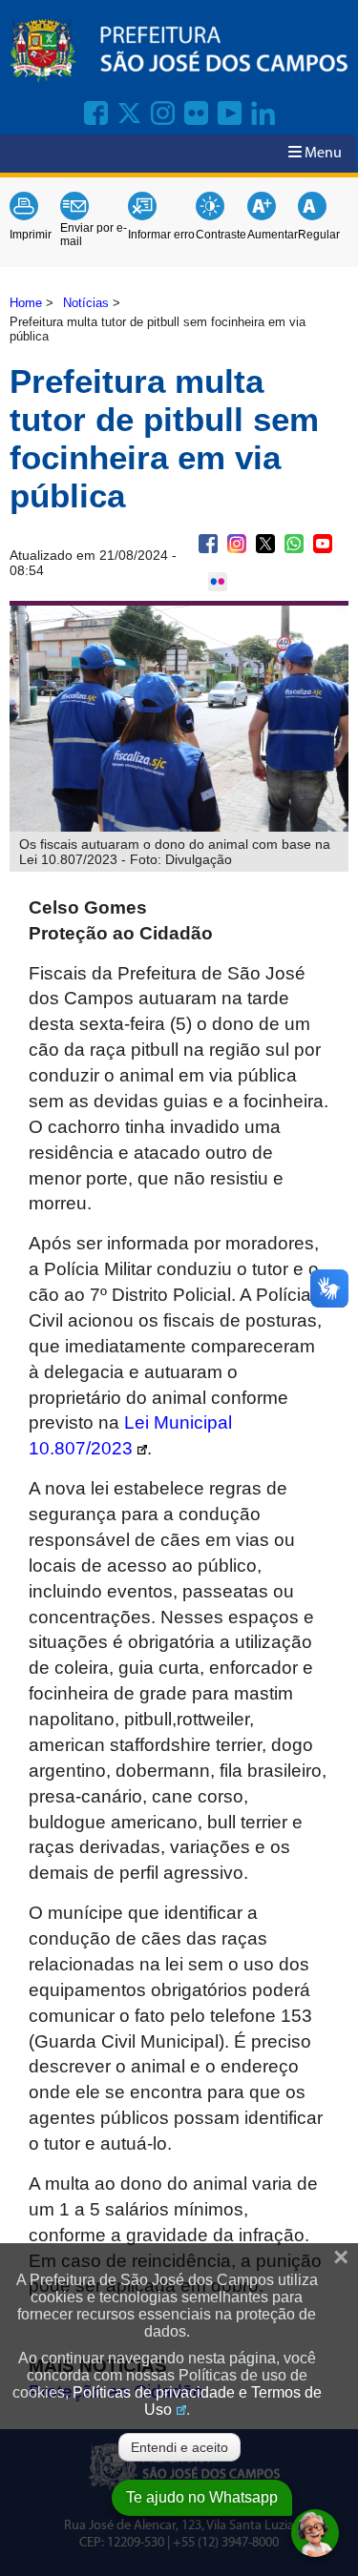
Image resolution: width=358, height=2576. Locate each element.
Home (26, 303)
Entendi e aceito (179, 2447)
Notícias (86, 303)
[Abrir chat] (315, 2533)
